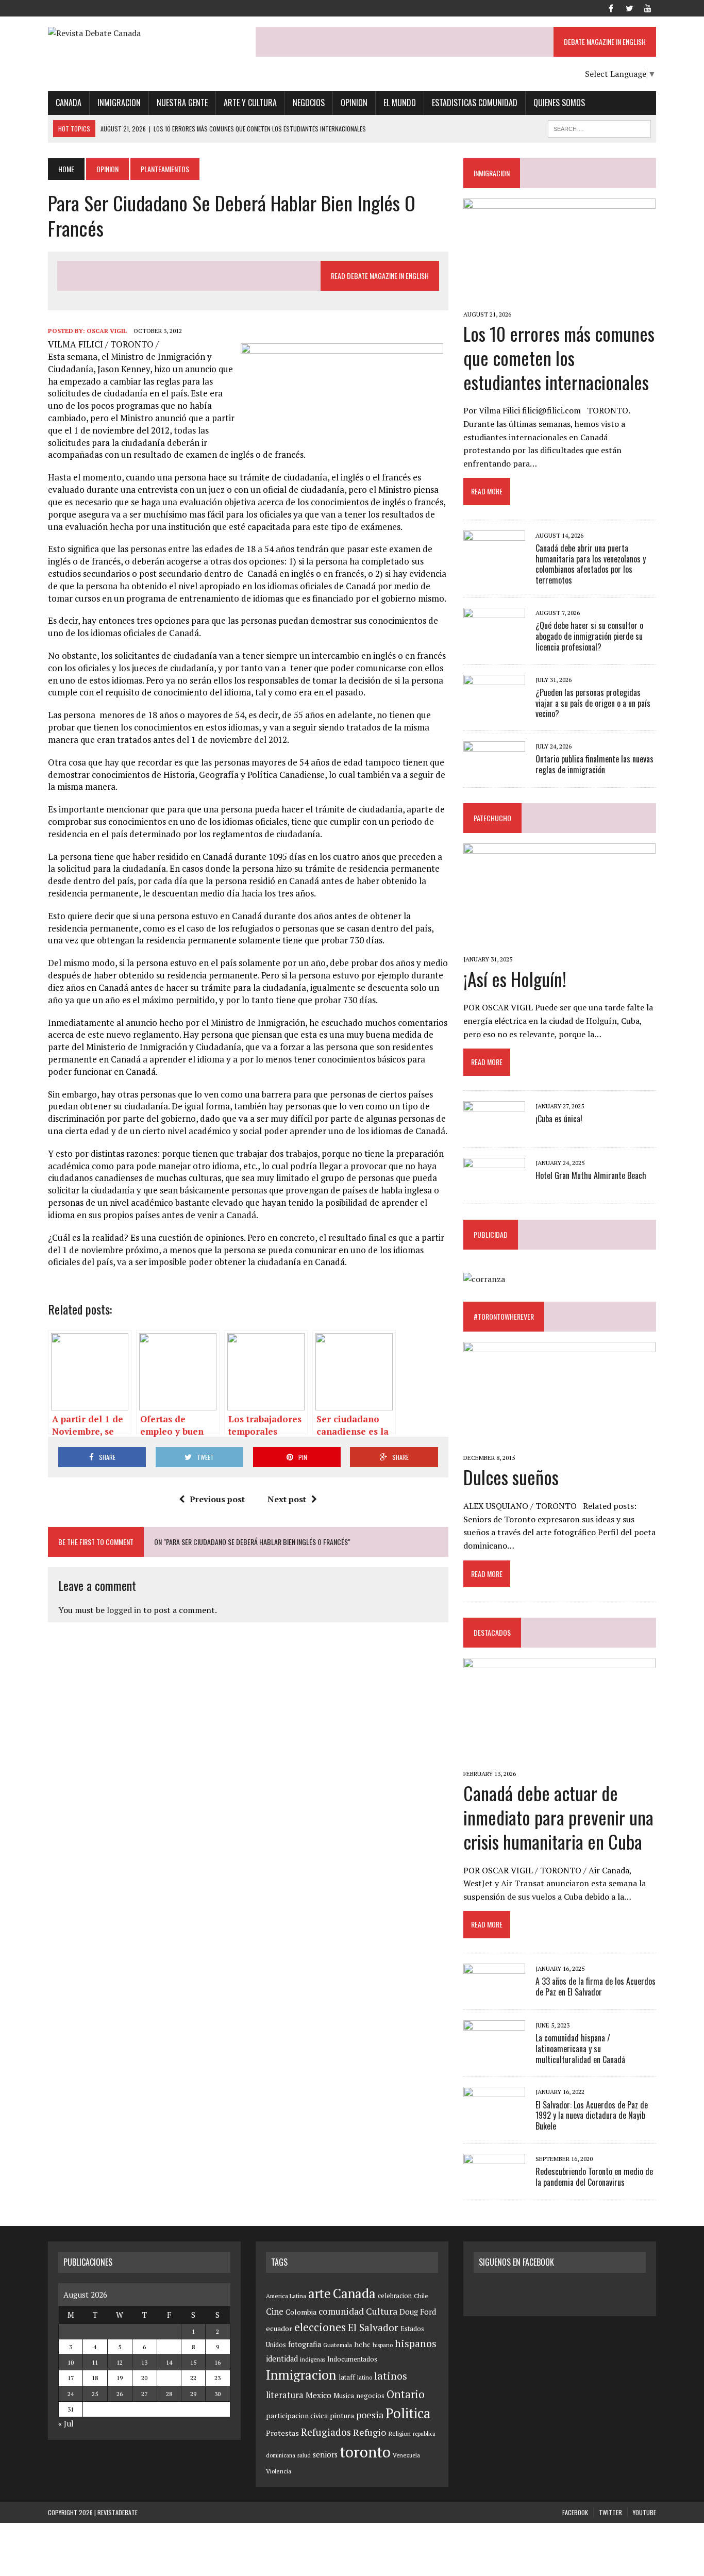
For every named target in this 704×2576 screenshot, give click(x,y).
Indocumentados (352, 2359)
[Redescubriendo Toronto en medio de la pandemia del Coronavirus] (494, 2181)
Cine (275, 2312)
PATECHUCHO (492, 818)
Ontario (406, 2394)
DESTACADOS (492, 1632)
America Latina (286, 2296)
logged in (124, 1610)
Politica (408, 2413)
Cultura (382, 2311)
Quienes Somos (559, 103)
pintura (342, 2415)
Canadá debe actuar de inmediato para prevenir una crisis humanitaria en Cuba (558, 1817)
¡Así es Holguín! (515, 979)
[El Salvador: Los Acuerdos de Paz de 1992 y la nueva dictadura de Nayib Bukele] (494, 2115)
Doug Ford (418, 2312)
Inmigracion (119, 103)
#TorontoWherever (504, 1316)
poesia (370, 2415)
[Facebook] (611, 7)
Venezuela (406, 2455)
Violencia (279, 2471)
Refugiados (326, 2432)
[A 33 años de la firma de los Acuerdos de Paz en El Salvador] (494, 1991)
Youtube (644, 2512)
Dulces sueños (511, 1477)
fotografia (305, 2344)
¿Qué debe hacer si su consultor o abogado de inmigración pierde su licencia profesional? (589, 636)
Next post (287, 1499)
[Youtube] (648, 7)
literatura (285, 2395)
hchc (362, 2344)
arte (320, 2293)
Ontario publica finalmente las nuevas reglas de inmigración (594, 764)
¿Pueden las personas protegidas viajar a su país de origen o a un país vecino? (593, 703)
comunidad (341, 2311)
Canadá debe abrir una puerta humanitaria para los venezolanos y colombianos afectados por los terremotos (591, 564)
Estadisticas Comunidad (475, 103)
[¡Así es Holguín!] (559, 945)
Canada (69, 103)
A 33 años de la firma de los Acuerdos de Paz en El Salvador (596, 1987)
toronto (365, 2452)
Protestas (282, 2433)
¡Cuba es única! (559, 1119)
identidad (282, 2359)
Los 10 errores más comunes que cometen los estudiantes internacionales (559, 358)
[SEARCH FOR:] (599, 127)
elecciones (320, 2327)
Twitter (610, 2512)
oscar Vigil (107, 331)
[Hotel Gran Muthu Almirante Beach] (494, 1185)
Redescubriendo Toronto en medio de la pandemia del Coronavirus (594, 2177)
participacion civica (297, 2416)
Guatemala (338, 2345)
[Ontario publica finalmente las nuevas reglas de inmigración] (494, 769)
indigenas (313, 2359)
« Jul (66, 2423)
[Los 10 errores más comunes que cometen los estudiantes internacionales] (559, 300)
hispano (383, 2345)
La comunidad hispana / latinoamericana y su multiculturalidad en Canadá (580, 2049)
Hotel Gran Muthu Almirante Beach (591, 1175)
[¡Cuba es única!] (494, 1128)
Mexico (319, 2395)
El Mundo (400, 103)
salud (304, 2455)
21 (169, 2378)
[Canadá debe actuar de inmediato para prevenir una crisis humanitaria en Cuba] (559, 1759)
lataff (347, 2377)
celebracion (395, 2296)
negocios (370, 2396)
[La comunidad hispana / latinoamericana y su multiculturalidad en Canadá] (494, 2048)
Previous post (217, 1499)
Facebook (575, 2512)
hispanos (416, 2344)
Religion (399, 2433)
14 (169, 2362)
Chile (421, 2296)
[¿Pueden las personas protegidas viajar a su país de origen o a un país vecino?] (494, 702)
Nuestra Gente (182, 103)
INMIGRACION (492, 173)
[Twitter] (629, 7)
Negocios (309, 103)
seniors (325, 2455)
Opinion (354, 103)
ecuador (279, 2328)
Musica (344, 2396)
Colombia (301, 2312)
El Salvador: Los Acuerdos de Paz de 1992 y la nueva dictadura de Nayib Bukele (592, 2116)
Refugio (370, 2432)
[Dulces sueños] (559, 1443)
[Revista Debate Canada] (144, 34)
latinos (391, 2376)
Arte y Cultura (250, 103)
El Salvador (373, 2328)
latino (365, 2377)
